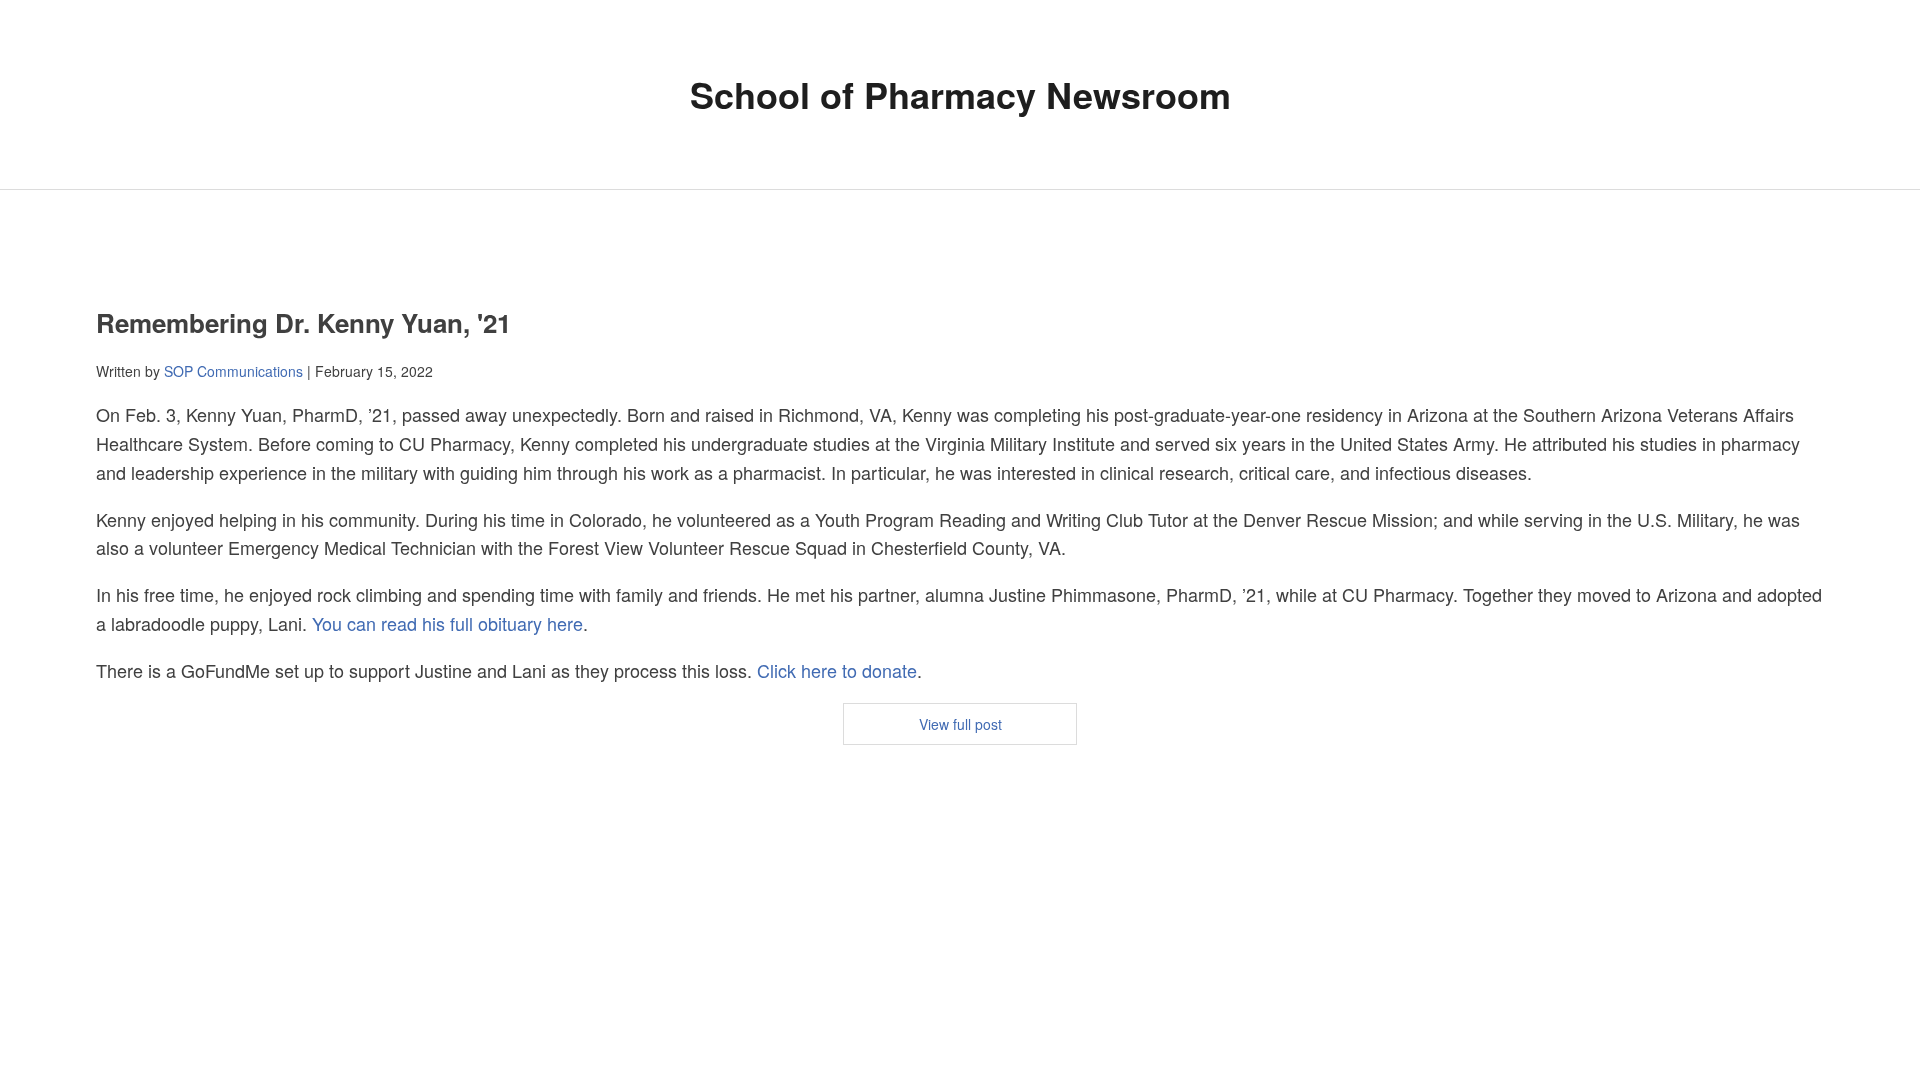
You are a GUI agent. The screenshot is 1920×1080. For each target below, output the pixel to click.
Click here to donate (837, 670)
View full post (960, 724)
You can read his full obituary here (447, 623)
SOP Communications (233, 371)
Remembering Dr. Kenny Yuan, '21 (303, 322)
